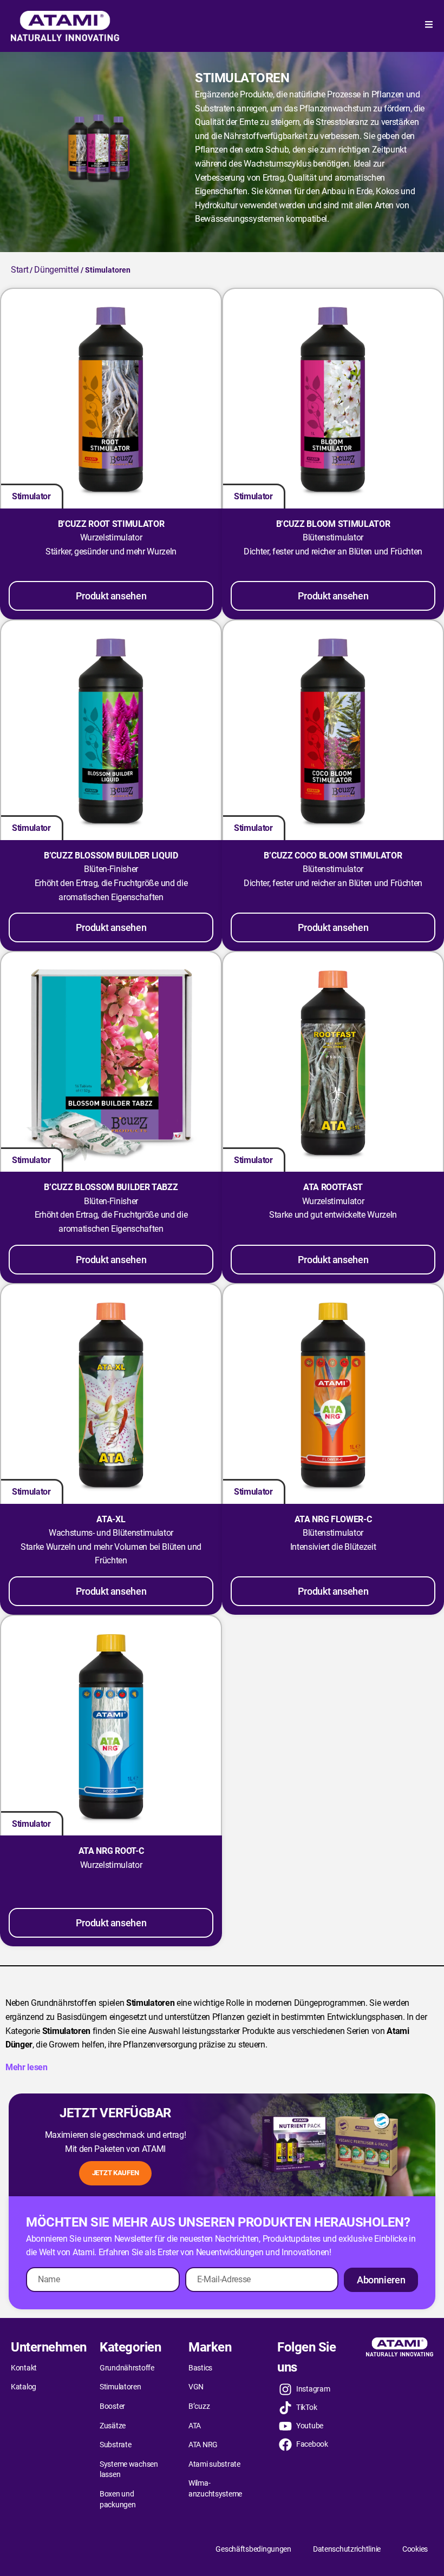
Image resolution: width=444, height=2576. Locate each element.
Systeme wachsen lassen (129, 2469)
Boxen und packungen (117, 2499)
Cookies (415, 2549)
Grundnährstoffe (127, 2368)
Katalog (24, 2387)
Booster (112, 2406)
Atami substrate (214, 2464)
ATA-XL (111, 1519)
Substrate (115, 2445)
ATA (195, 2426)
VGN (196, 2387)
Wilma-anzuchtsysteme (215, 2488)
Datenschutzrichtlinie (347, 2549)
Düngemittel (56, 270)
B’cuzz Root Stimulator (111, 524)
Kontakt (24, 2368)
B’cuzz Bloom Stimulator (333, 524)
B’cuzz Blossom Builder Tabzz (111, 1187)
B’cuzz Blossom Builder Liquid (111, 856)
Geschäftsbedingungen (253, 2549)
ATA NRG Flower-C (333, 1519)
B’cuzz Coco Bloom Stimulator (333, 856)
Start (19, 270)
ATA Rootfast (333, 1187)
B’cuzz (199, 2406)
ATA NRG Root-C (111, 1851)
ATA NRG (203, 2445)
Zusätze (113, 2426)
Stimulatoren (120, 2387)
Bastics (200, 2368)
